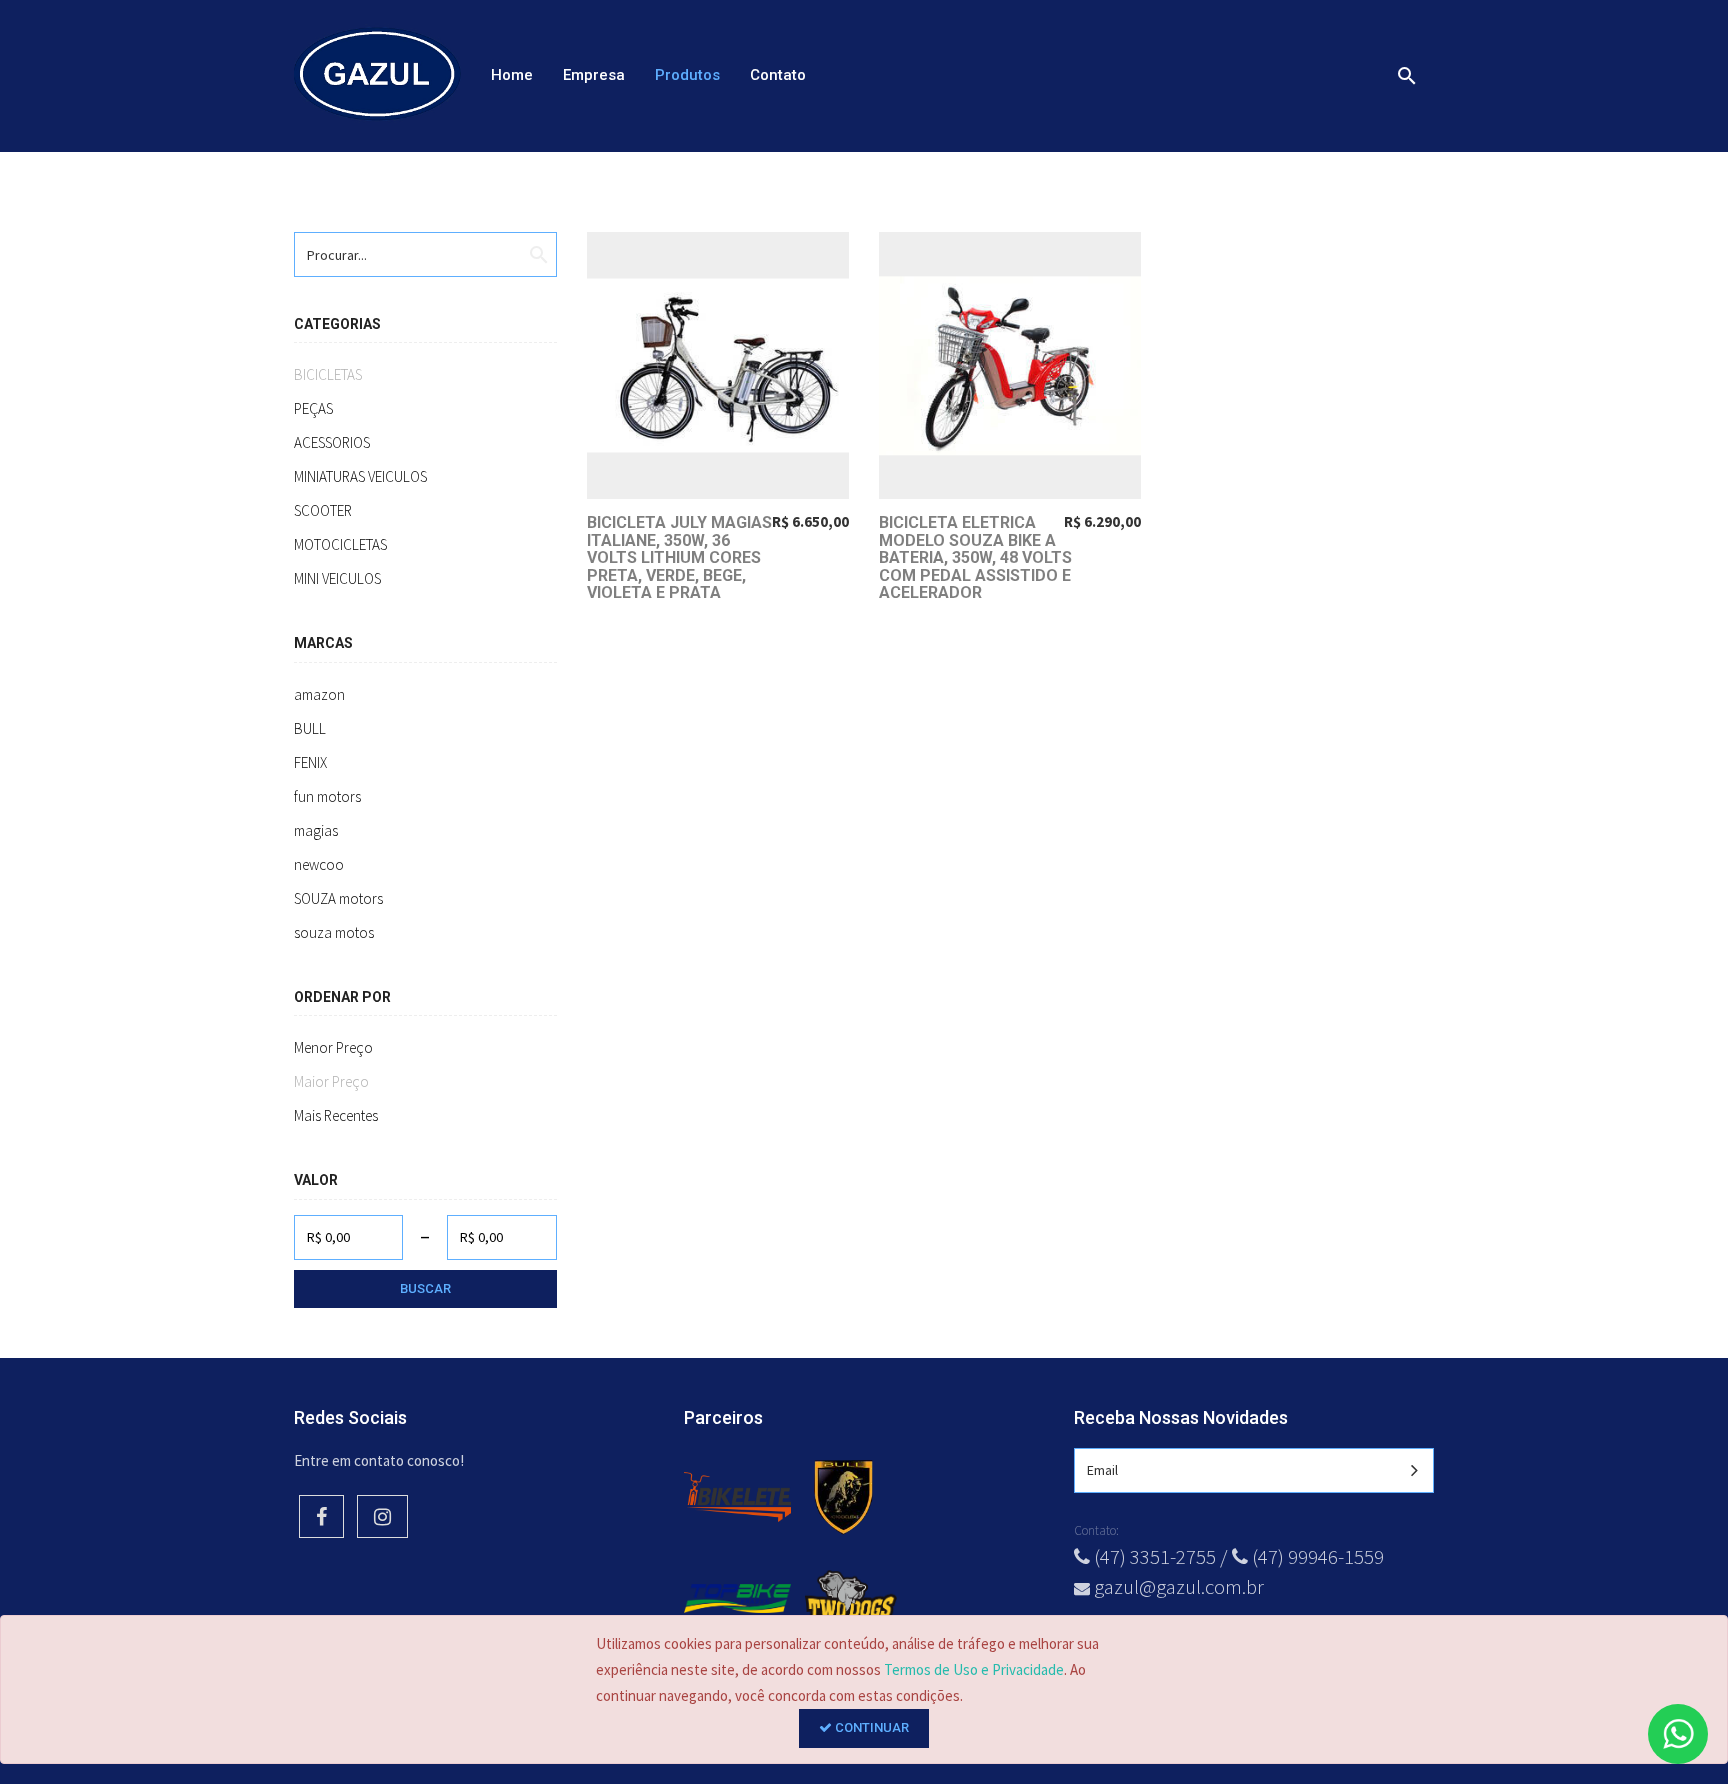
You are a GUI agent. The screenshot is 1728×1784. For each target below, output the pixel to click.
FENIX (310, 762)
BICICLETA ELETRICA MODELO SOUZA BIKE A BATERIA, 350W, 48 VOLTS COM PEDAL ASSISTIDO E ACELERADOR (975, 557)
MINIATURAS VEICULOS (360, 476)
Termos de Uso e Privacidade (974, 1669)
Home (512, 75)
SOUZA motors (338, 898)
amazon (319, 694)
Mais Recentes (336, 1115)
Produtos (687, 75)
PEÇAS (313, 408)
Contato (778, 75)
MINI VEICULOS (337, 578)
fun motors (327, 796)
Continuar (870, 1727)
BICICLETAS (328, 374)
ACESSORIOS (332, 442)
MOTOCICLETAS (340, 544)
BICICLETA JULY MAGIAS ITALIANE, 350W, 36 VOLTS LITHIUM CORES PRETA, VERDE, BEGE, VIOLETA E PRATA (679, 557)
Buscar (425, 1288)
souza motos (334, 932)
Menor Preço (333, 1047)
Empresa (594, 75)
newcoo (319, 864)
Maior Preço (331, 1081)
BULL (310, 728)
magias (316, 830)
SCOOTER (323, 510)
